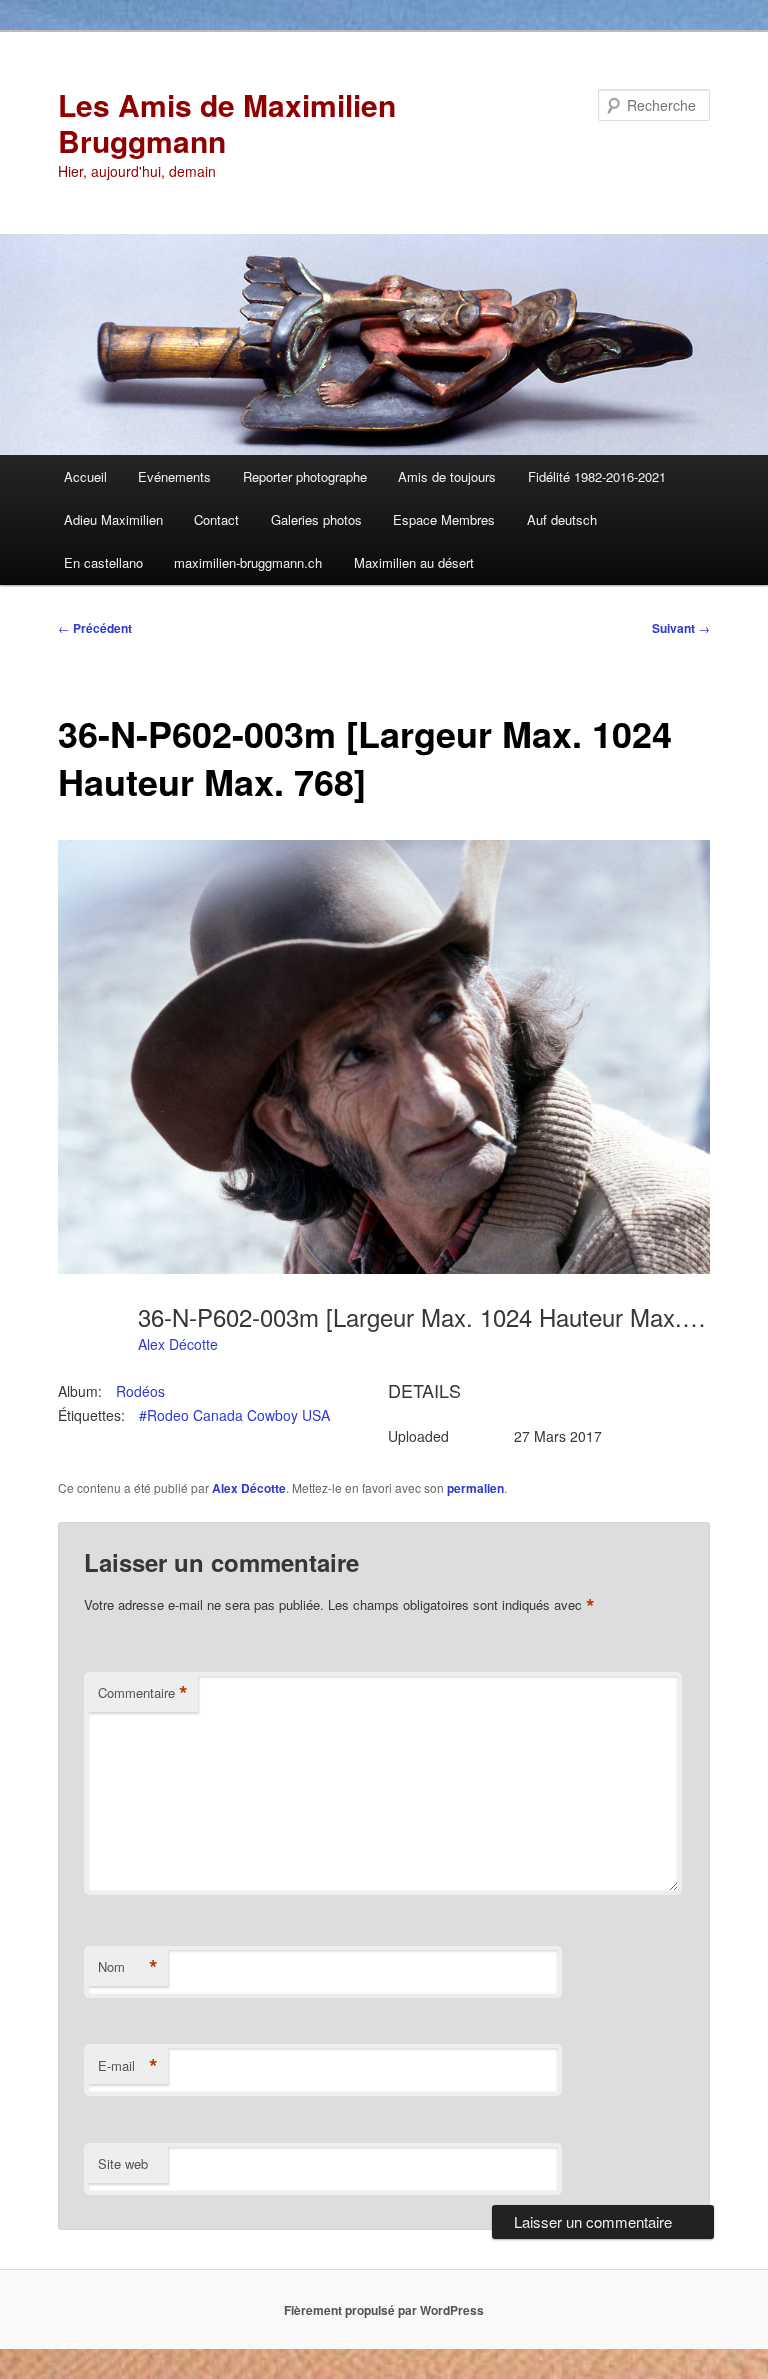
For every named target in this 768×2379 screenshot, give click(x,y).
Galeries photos (316, 519)
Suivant (681, 628)
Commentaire (143, 1693)
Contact (216, 519)
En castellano (103, 562)
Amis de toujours (447, 476)
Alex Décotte (178, 1344)
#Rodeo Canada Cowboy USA (234, 1415)
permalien (475, 1488)
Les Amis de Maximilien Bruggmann (227, 122)
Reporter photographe (305, 476)
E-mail (128, 2066)
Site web (123, 2163)
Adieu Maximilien (113, 519)
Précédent (95, 628)
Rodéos (140, 1391)
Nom (128, 1967)
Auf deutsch (562, 519)
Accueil (85, 476)
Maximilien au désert (414, 562)
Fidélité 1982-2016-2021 (597, 476)
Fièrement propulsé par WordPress (384, 2310)
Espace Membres (444, 519)
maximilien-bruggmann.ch (248, 562)
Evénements (174, 476)
